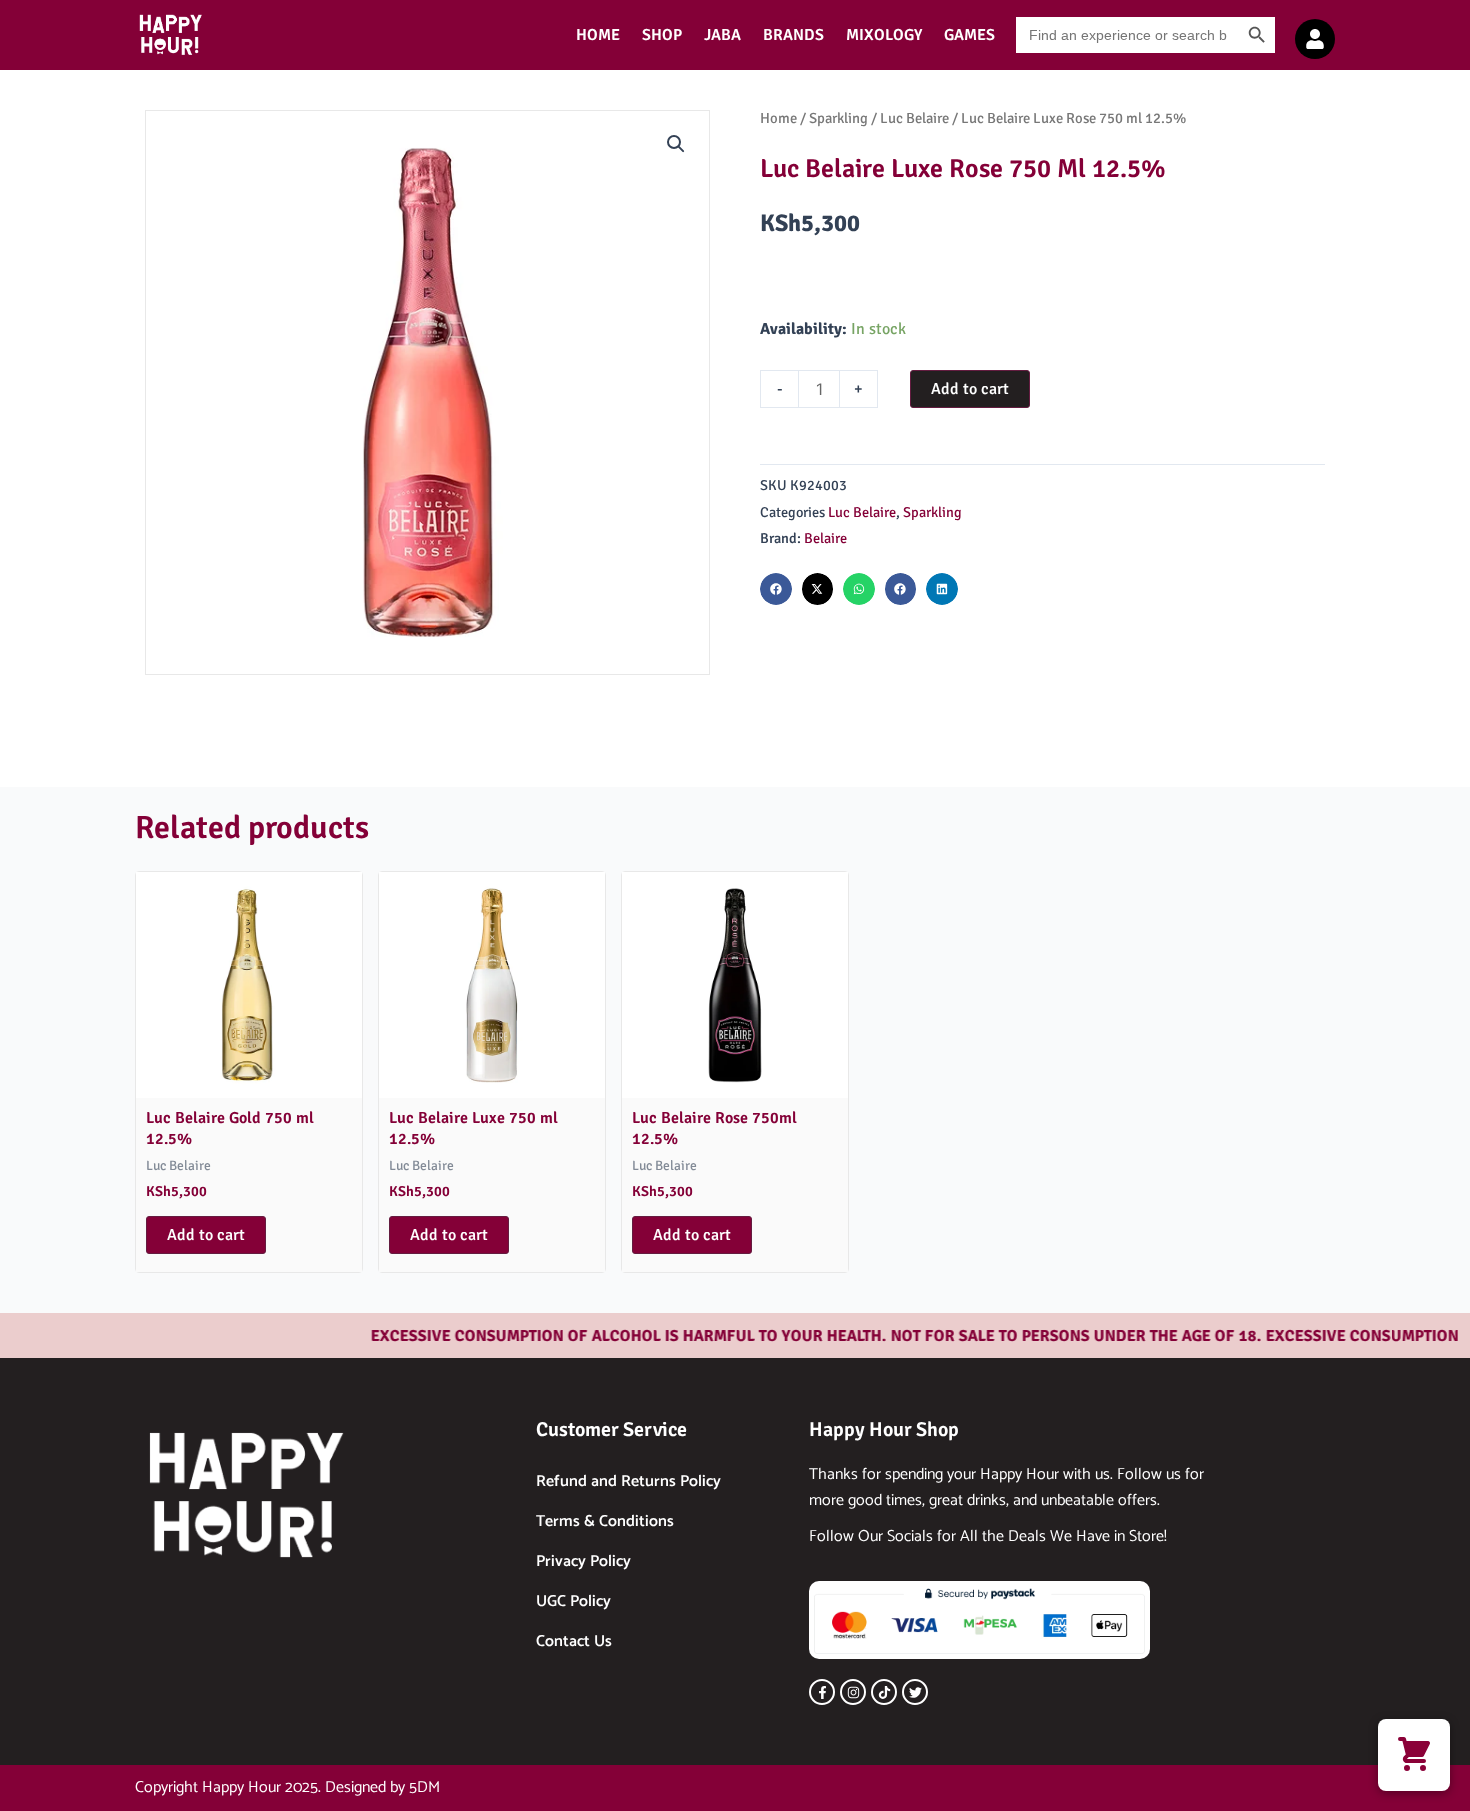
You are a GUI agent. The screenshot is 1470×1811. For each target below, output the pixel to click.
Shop (662, 35)
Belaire (825, 538)
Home (598, 35)
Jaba (722, 35)
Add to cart (970, 389)
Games (969, 35)
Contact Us (574, 1641)
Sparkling (838, 118)
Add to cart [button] (206, 1235)
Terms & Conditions (605, 1521)
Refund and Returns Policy (628, 1481)
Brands (793, 35)
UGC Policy (573, 1601)
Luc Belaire (914, 118)
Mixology (884, 35)
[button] (676, 144)
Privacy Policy (583, 1561)
